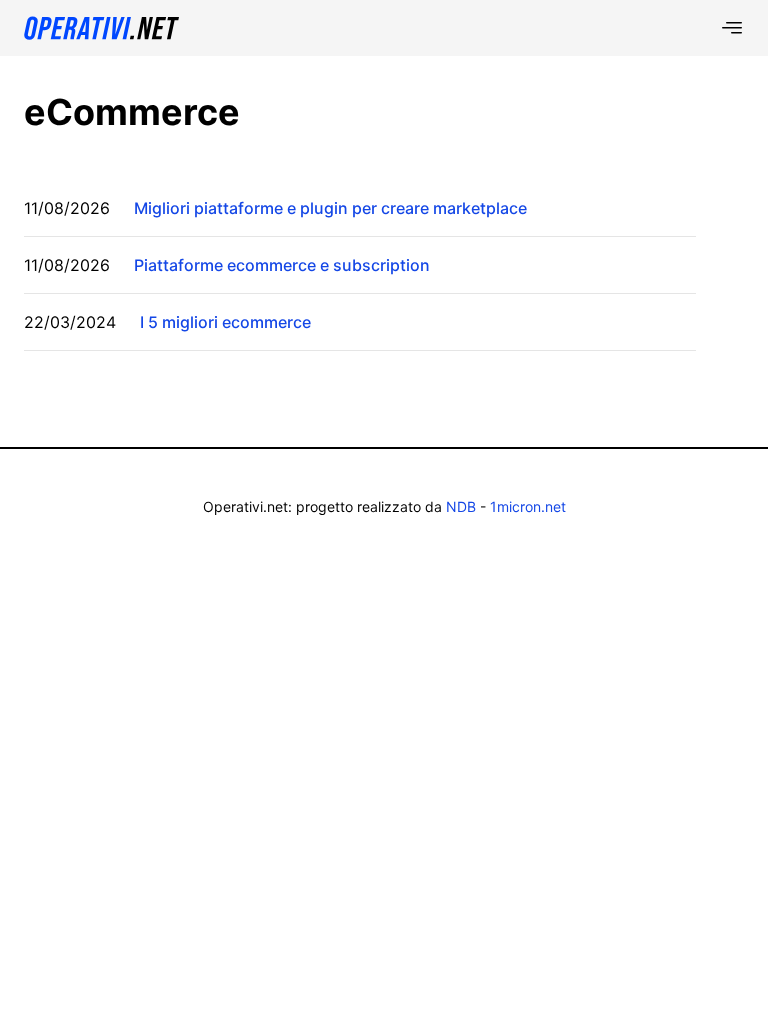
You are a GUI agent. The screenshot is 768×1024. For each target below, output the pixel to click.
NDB (461, 506)
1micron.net (528, 506)
